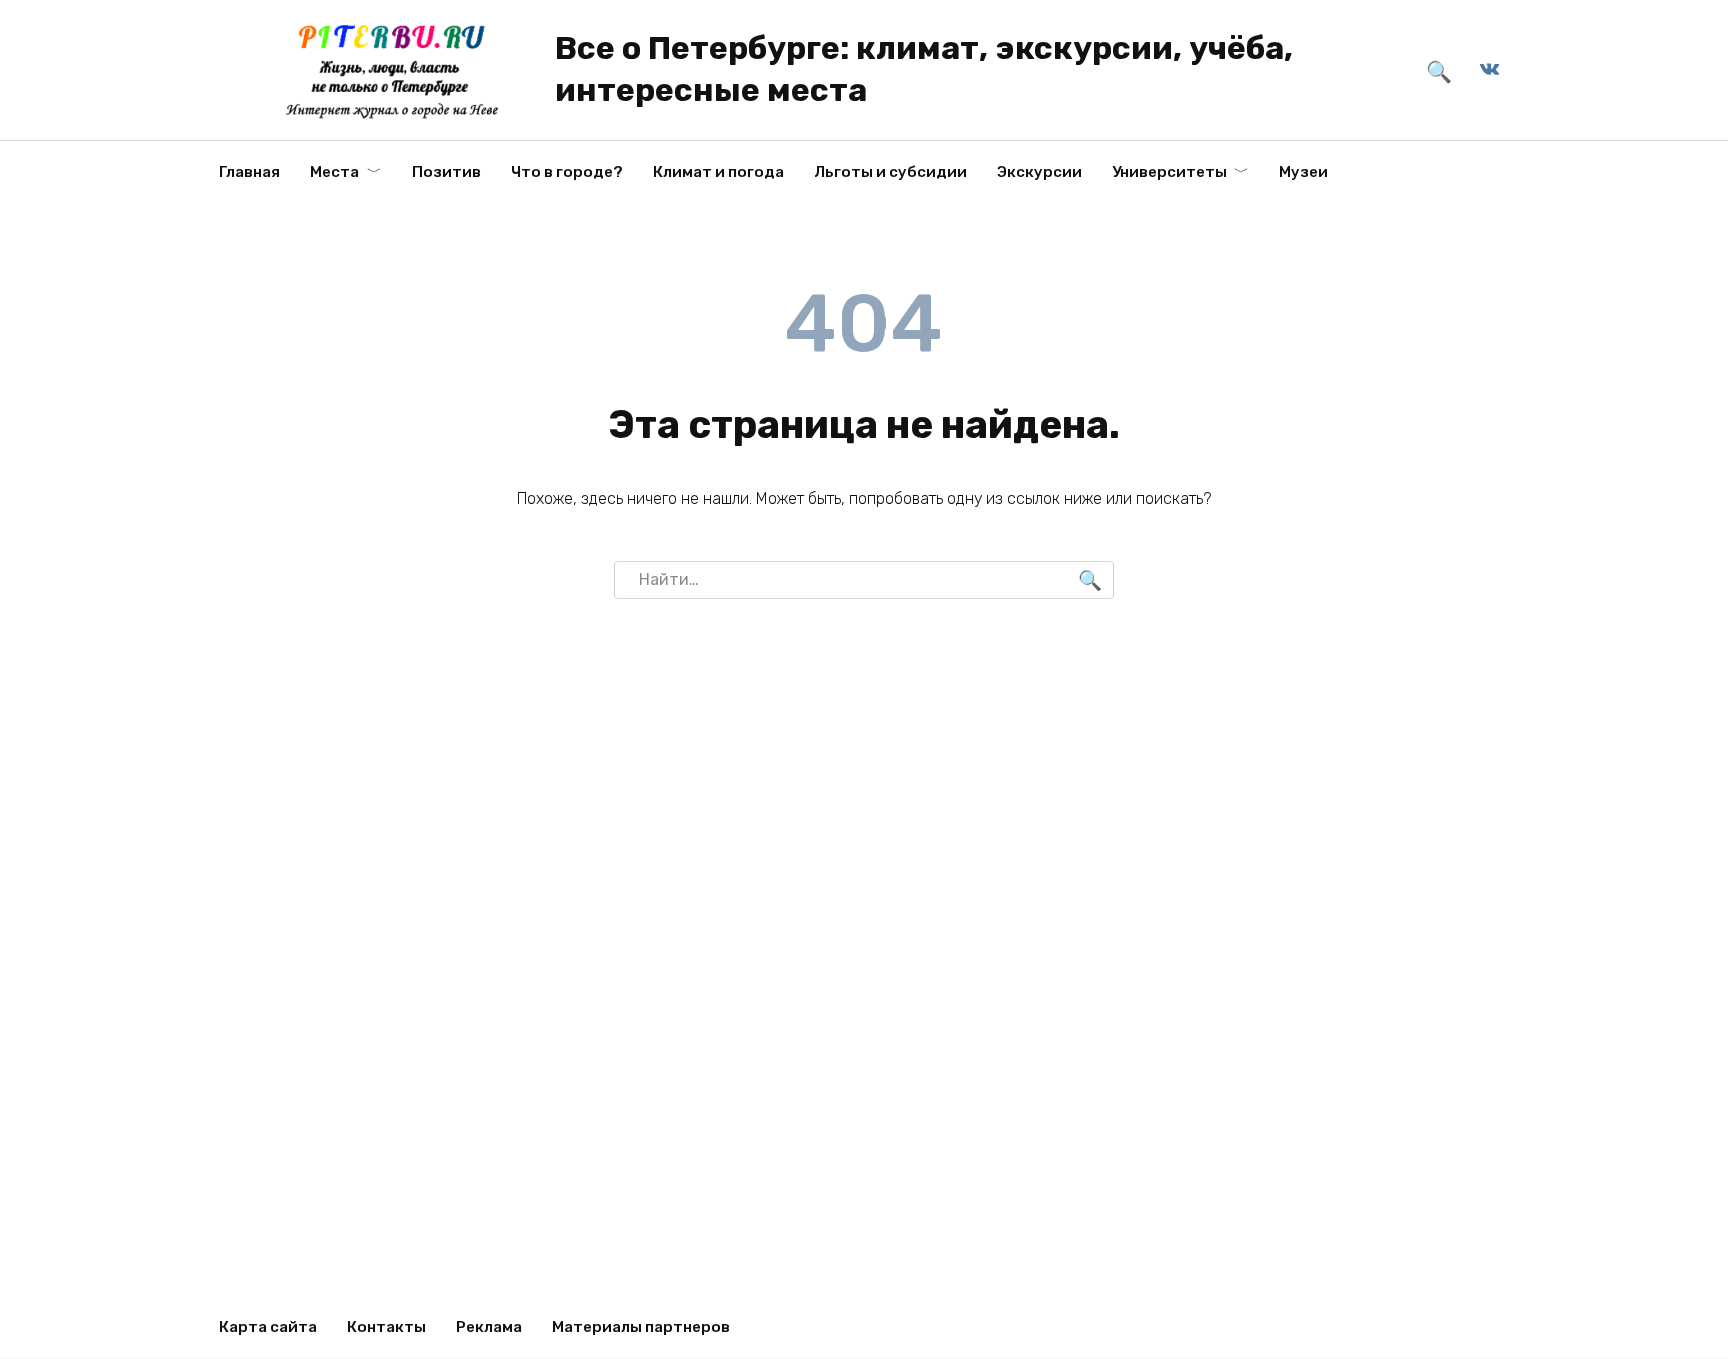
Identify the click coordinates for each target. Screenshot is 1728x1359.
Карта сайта (268, 1327)
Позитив (446, 172)
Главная (249, 172)
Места (334, 172)
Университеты (1169, 172)
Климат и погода (718, 172)
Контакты (386, 1327)
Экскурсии (1039, 172)
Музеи (1303, 172)
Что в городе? (567, 172)
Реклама (489, 1327)
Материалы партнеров (641, 1327)
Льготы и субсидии (890, 172)
